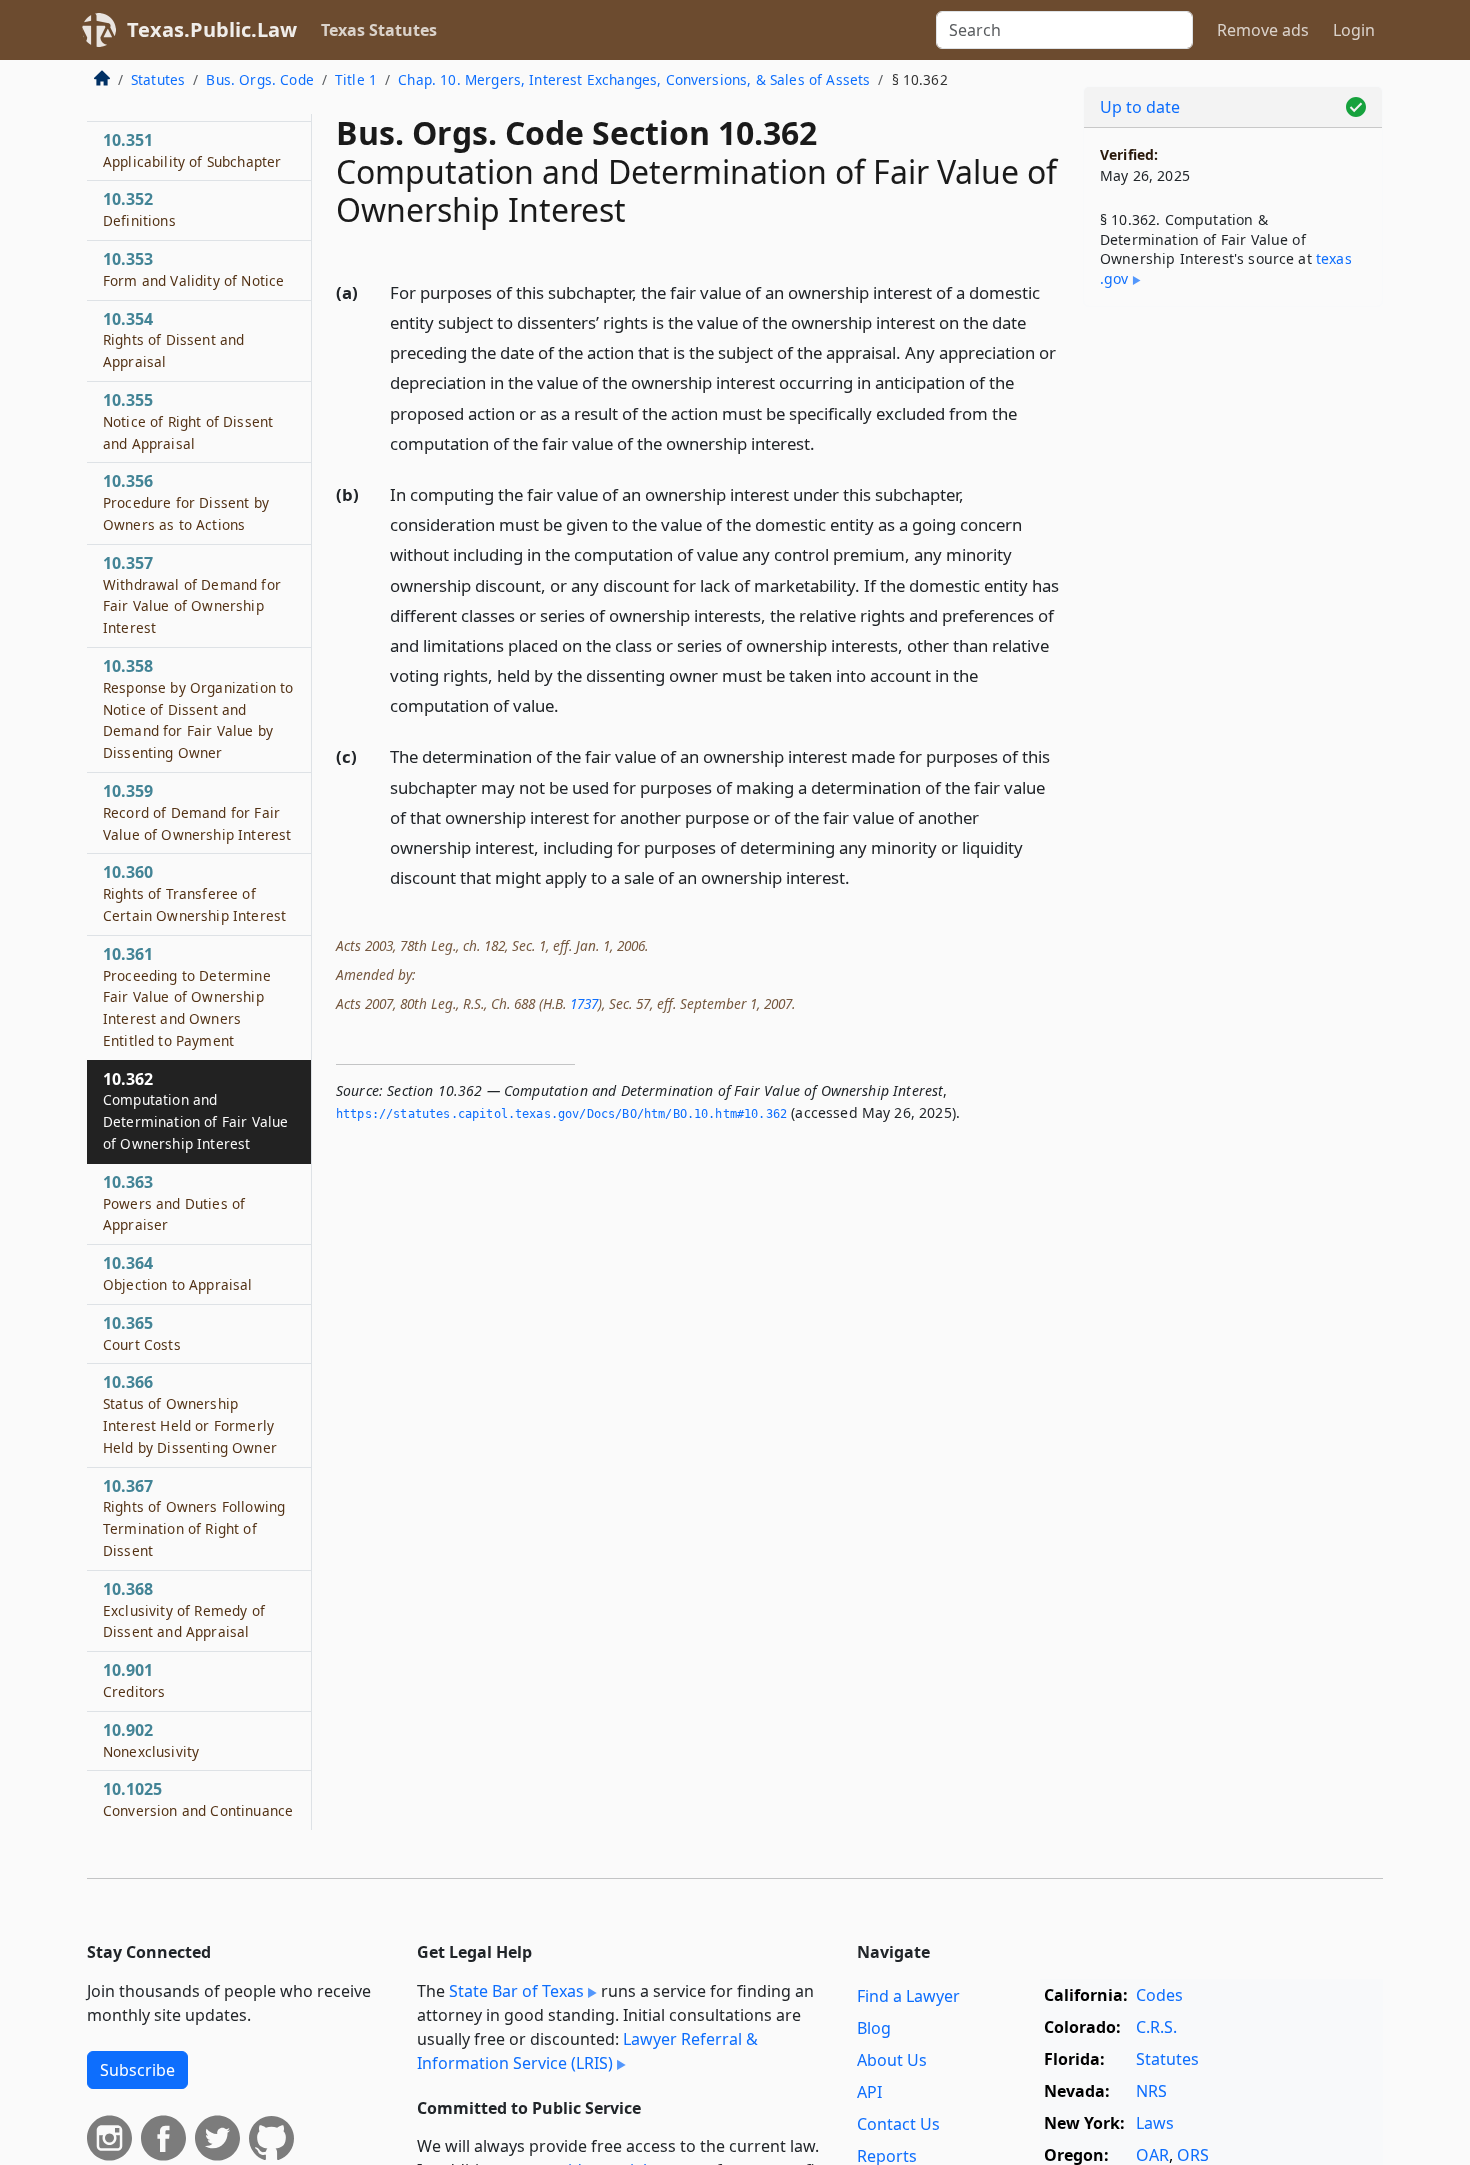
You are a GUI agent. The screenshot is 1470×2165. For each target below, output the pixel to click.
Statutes (158, 79)
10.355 (188, 421)
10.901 (134, 1680)
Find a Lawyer (908, 1996)
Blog (874, 2028)
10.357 (192, 594)
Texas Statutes (379, 30)
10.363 (174, 1203)
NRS (1151, 2091)
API (869, 2092)
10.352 (139, 209)
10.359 (197, 812)
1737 (584, 1003)
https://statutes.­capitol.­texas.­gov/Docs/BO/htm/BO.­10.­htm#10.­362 (561, 1114)
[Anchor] (826, 442)
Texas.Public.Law (212, 29)
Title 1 (356, 79)
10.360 (194, 893)
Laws (1155, 2123)
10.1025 (198, 1799)
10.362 (195, 1110)
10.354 (173, 340)
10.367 (194, 1517)
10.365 (142, 1333)
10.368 (184, 1610)
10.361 (187, 996)
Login (1354, 30)
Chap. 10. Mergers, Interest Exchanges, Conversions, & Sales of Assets (634, 79)
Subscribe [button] (137, 2070)
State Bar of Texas (516, 1991)
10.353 (193, 269)
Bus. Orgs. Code (259, 79)
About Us (892, 2060)
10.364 (178, 1273)
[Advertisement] (1233, 635)
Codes (1159, 1995)
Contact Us (898, 2124)
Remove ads (1263, 30)
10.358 (198, 708)
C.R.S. (1156, 2027)
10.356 (186, 502)
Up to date (1140, 107)
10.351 (192, 150)
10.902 (151, 1740)
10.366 (190, 1413)
